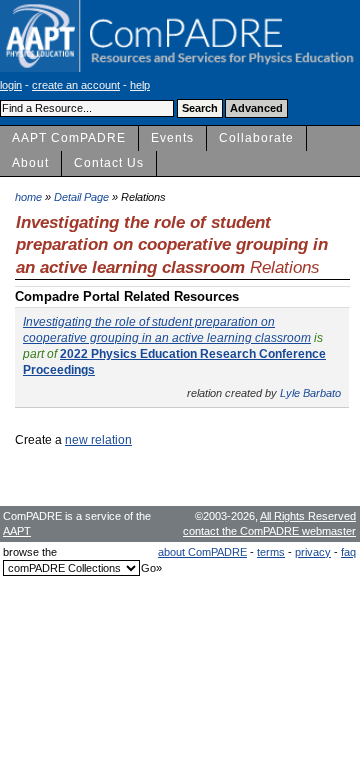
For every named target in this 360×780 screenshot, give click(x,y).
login (11, 85)
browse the (30, 552)
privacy (313, 552)
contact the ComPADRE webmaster (269, 531)
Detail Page (81, 197)
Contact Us (109, 163)
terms (271, 552)
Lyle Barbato (310, 393)
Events (172, 138)
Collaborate (256, 138)
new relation (98, 440)
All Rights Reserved (308, 516)
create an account (76, 85)
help (140, 85)
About (30, 163)
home (28, 197)
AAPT (17, 531)
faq (348, 552)
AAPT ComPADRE (69, 138)
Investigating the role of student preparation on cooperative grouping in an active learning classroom (167, 330)
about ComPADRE (202, 552)
